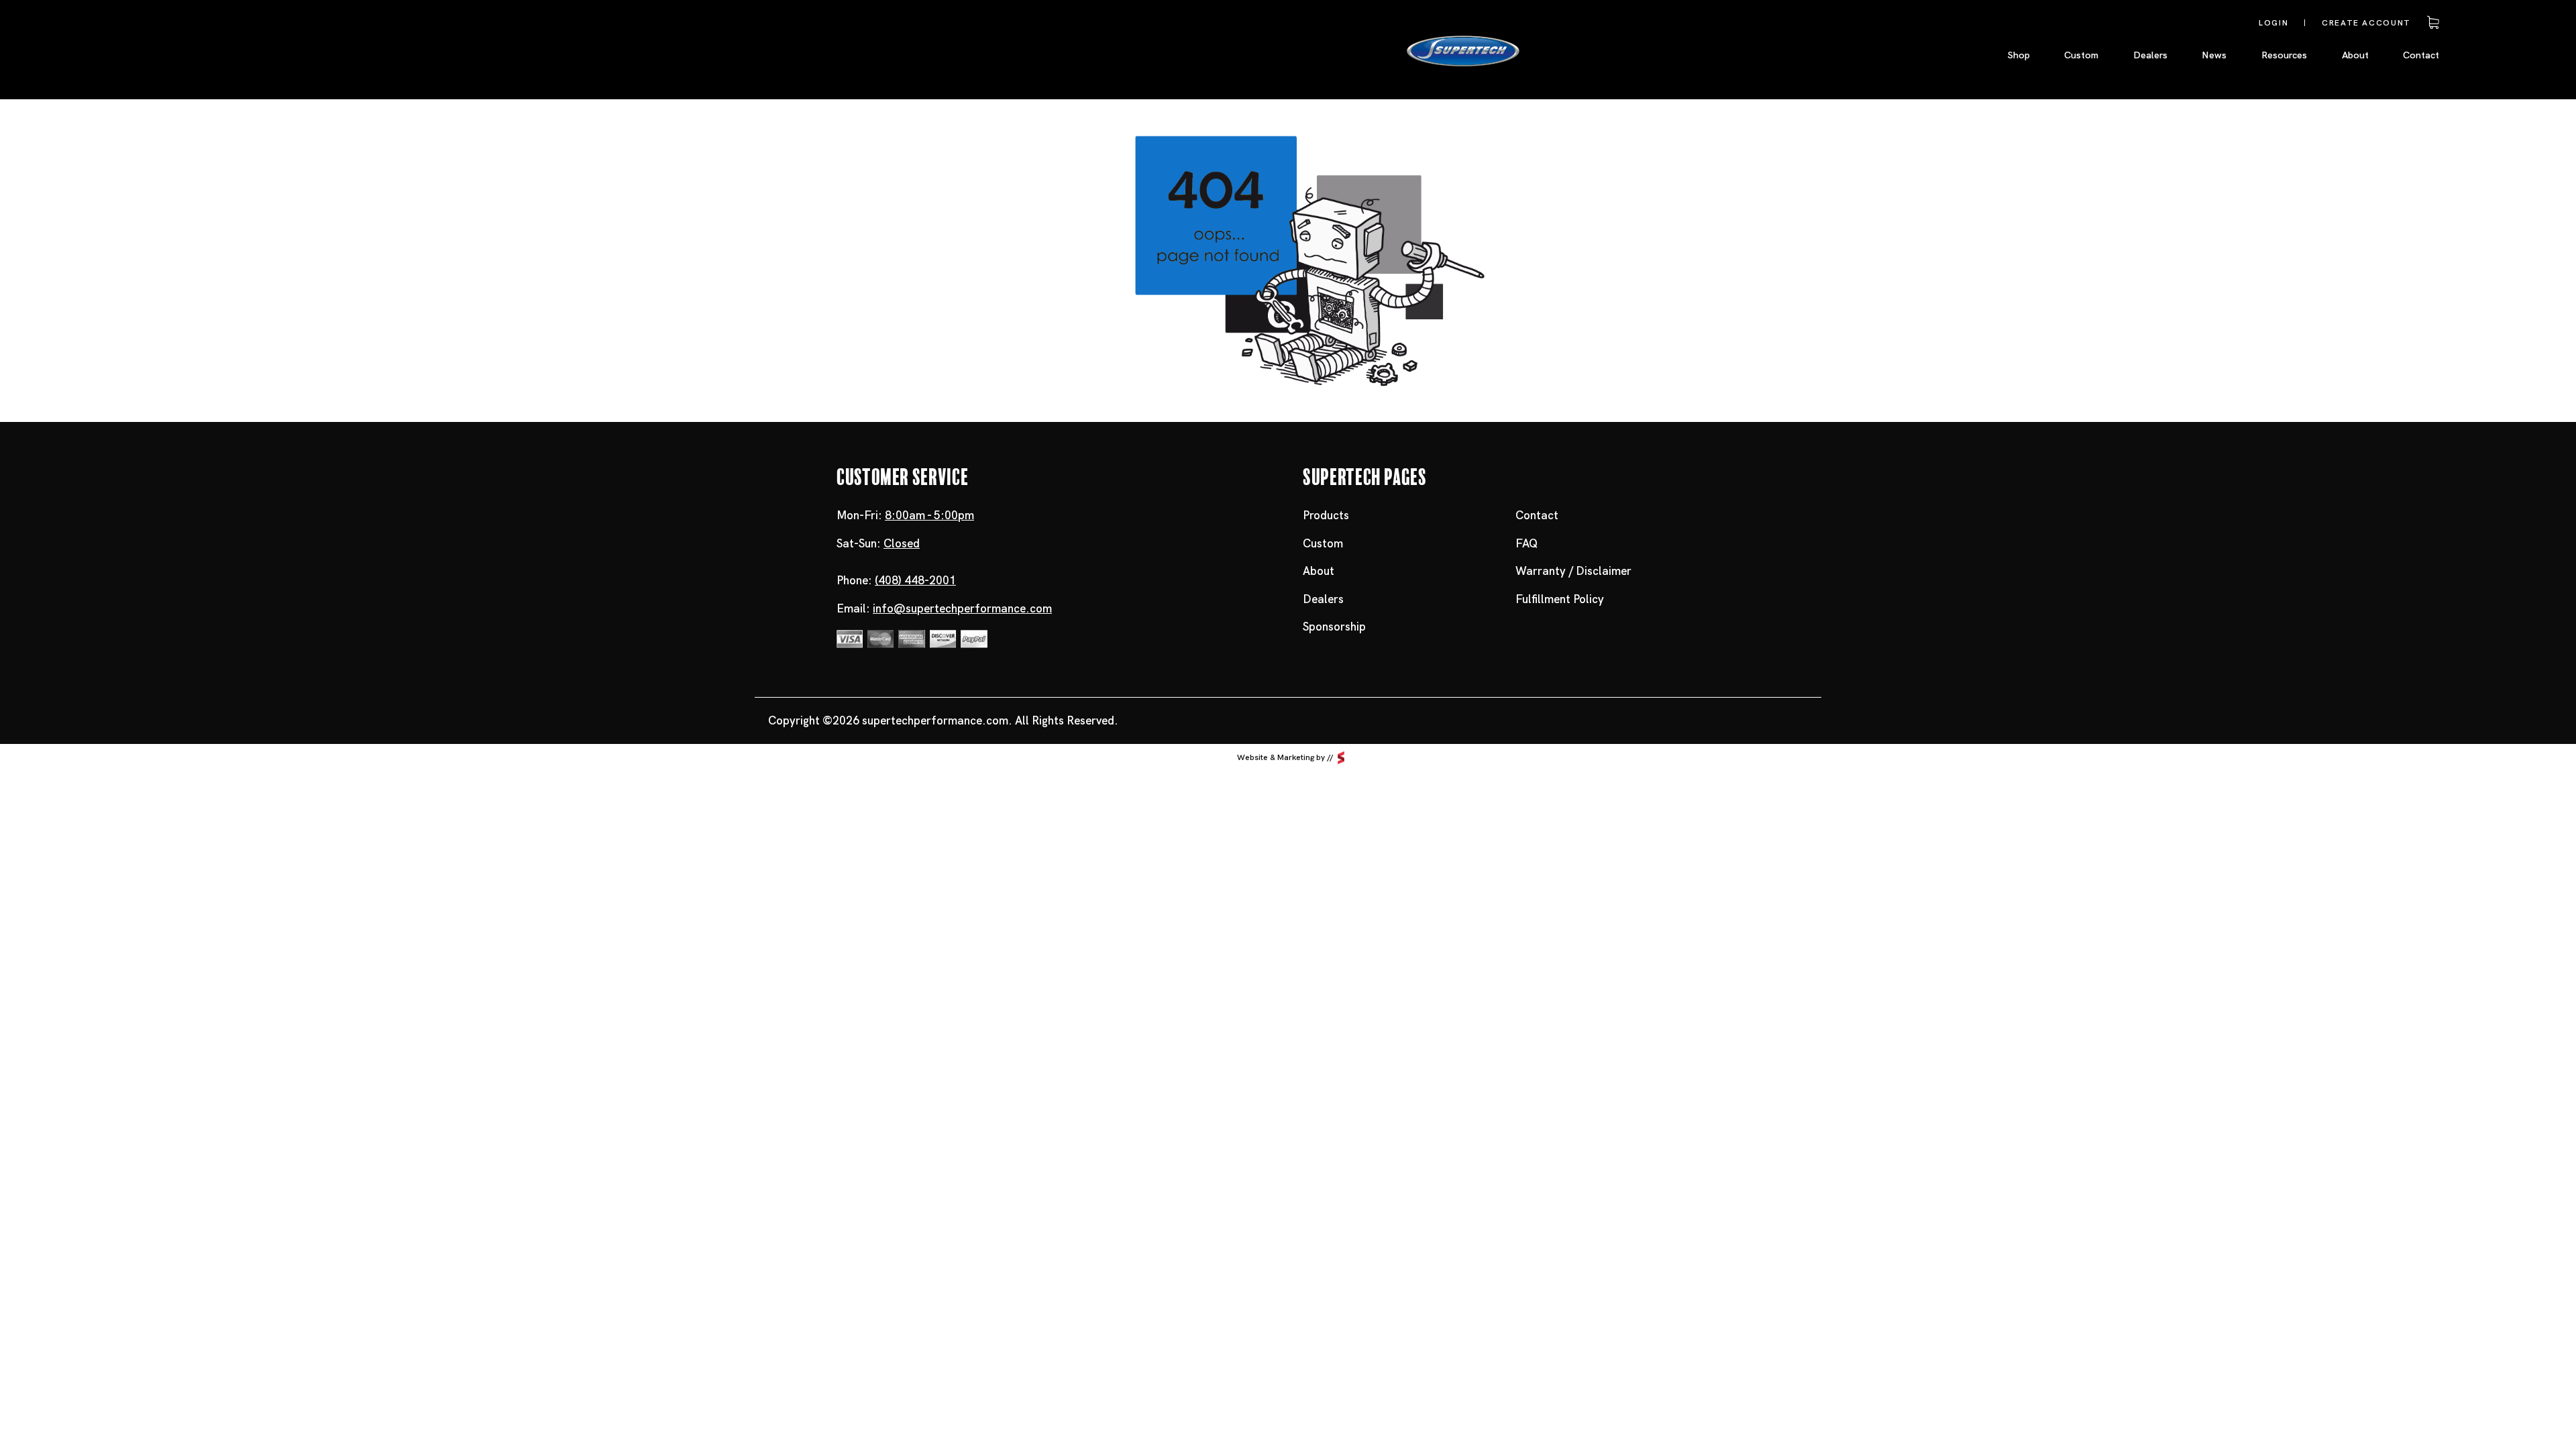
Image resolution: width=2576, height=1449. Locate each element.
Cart (2431, 23)
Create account (2366, 23)
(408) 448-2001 (915, 580)
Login (2273, 23)
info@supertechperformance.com (962, 608)
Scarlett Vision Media (1341, 758)
